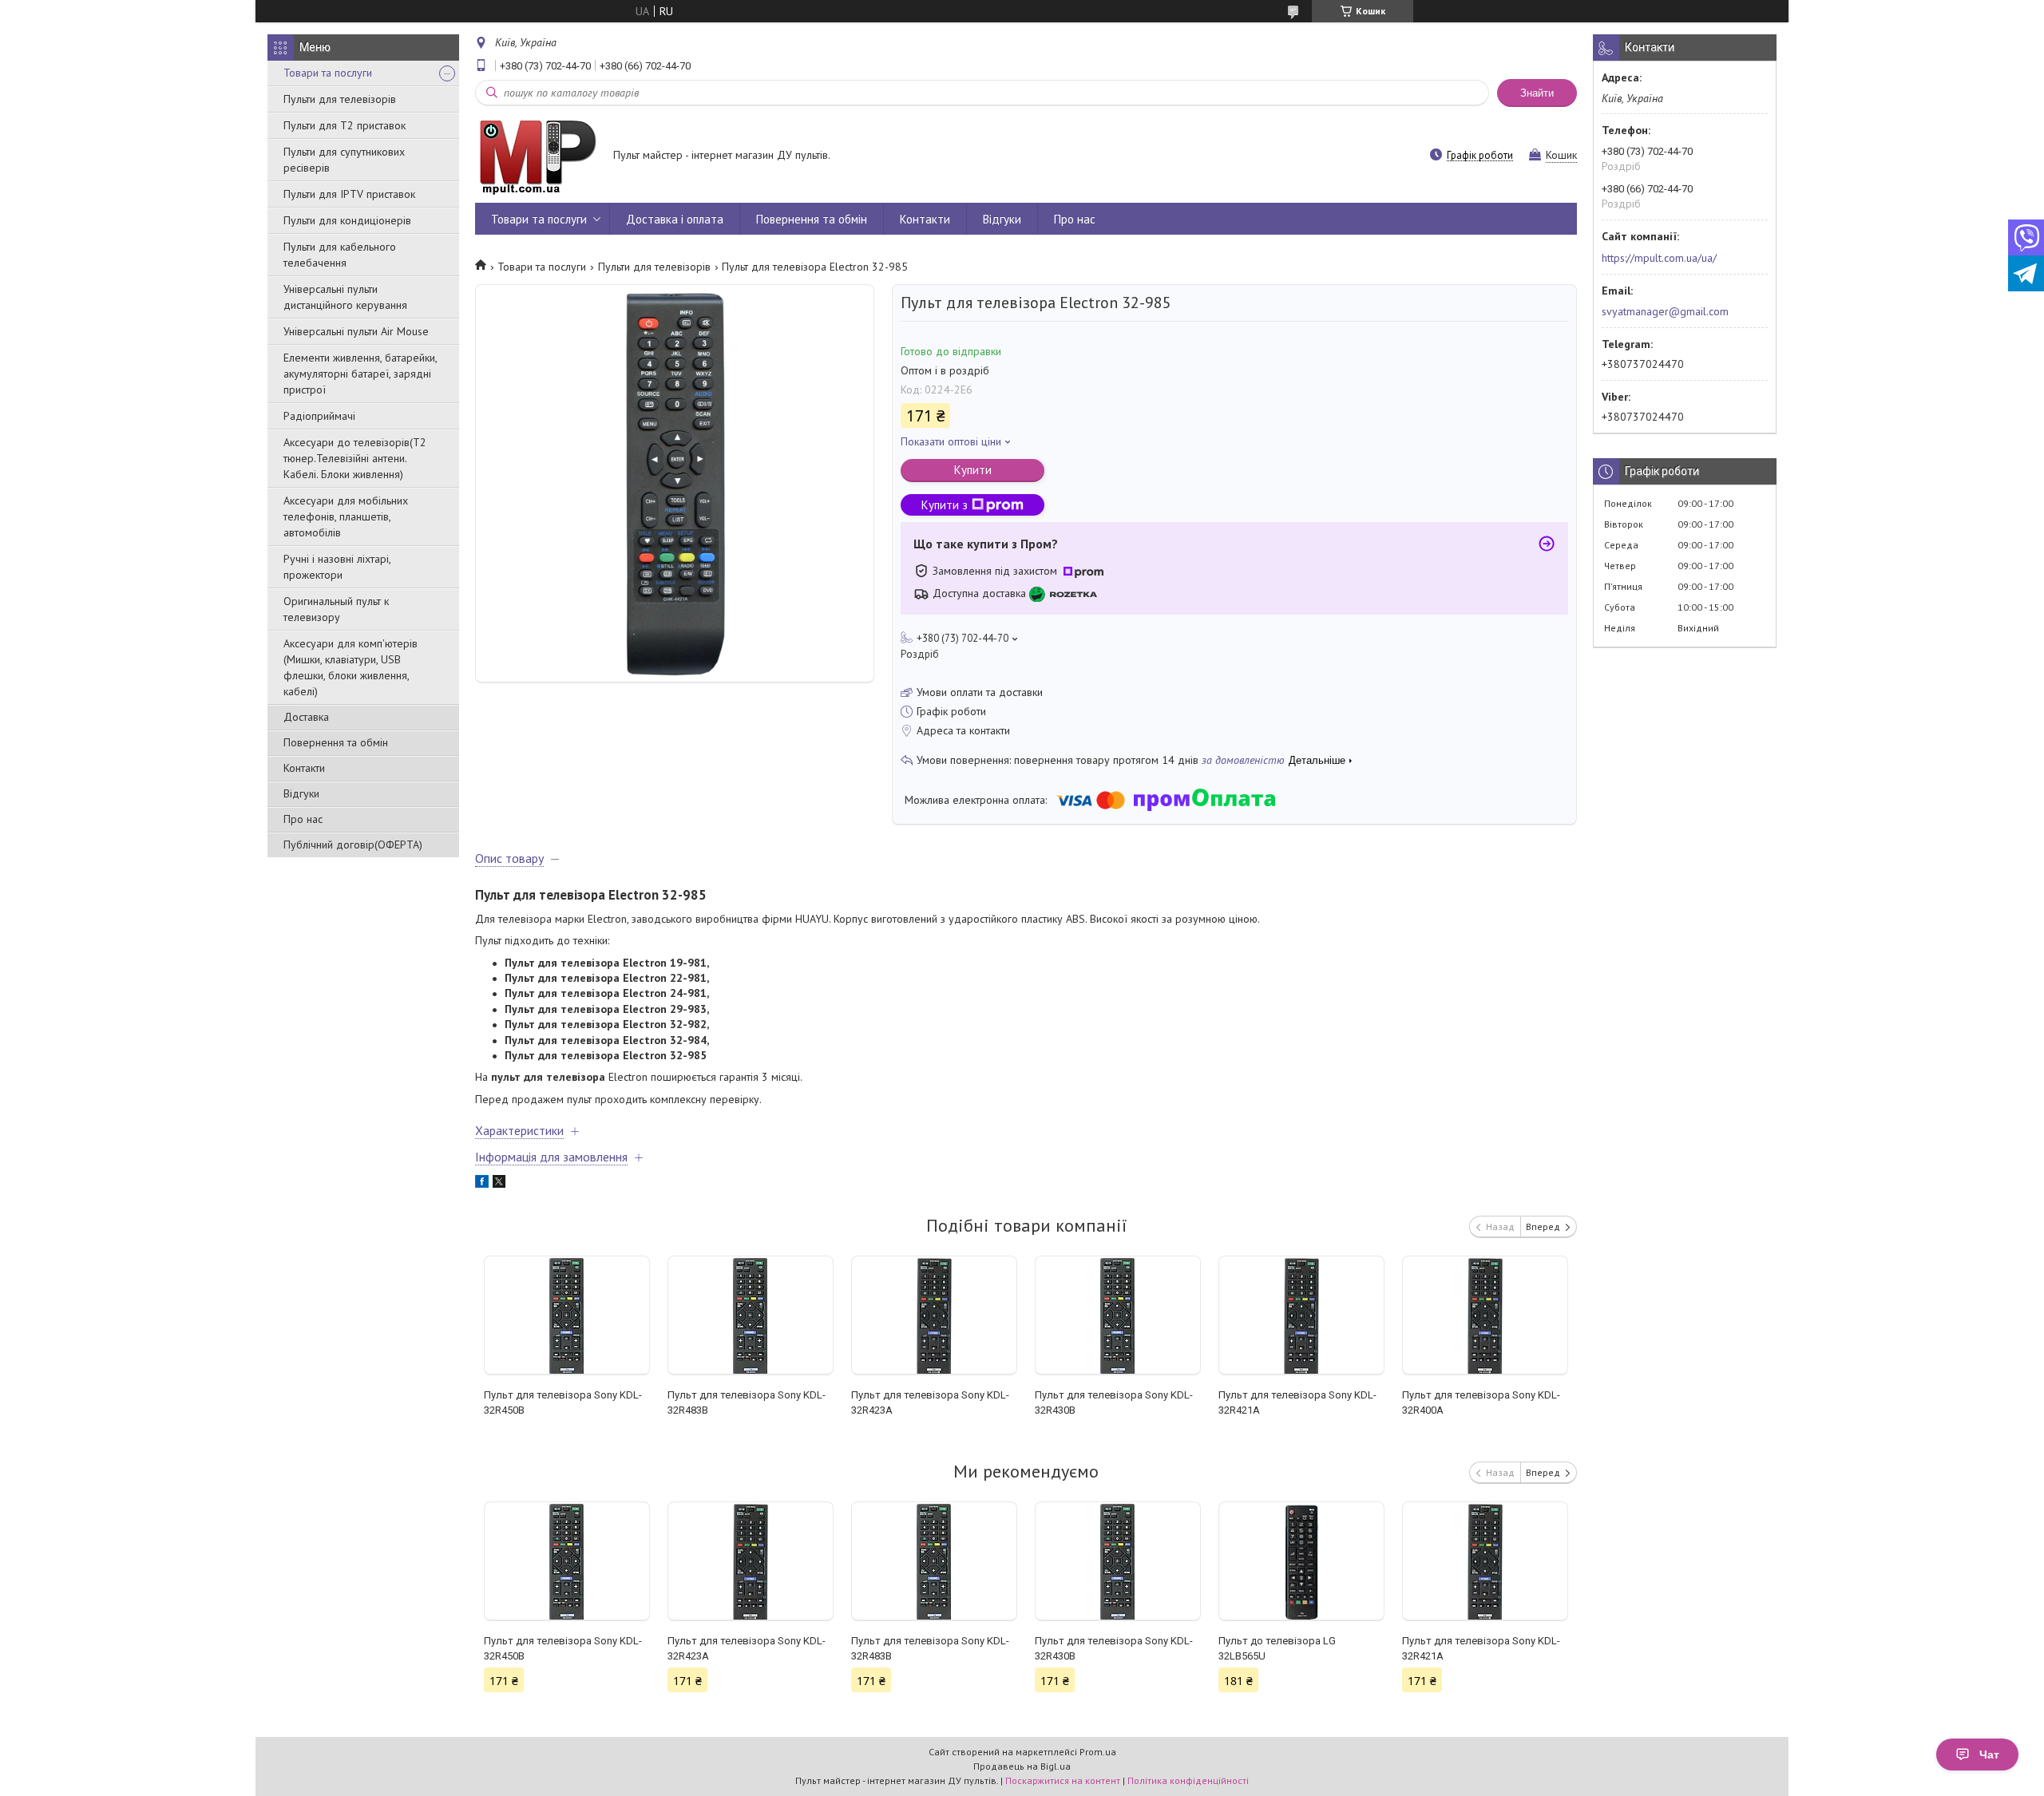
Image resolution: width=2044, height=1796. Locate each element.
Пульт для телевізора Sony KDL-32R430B (1114, 1402)
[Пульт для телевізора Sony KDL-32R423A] (934, 1315)
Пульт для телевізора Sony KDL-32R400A (1481, 1402)
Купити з (945, 505)
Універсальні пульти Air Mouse (356, 331)
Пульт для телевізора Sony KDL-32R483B (747, 1402)
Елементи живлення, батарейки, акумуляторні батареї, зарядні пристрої (360, 374)
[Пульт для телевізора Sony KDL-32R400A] (1485, 1315)
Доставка (306, 717)
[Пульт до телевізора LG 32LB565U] (1301, 1561)
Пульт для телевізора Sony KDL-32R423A (930, 1402)
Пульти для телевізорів (340, 99)
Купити (973, 470)
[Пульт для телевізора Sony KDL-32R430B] (1117, 1315)
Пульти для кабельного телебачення (340, 255)
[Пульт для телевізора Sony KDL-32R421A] (1301, 1315)
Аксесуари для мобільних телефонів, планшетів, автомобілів (346, 516)
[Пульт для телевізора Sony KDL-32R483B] (750, 1315)
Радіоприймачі (319, 416)
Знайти (1537, 93)
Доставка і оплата (675, 219)
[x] (499, 1184)
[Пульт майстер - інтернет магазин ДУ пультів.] (537, 156)
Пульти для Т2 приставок (345, 125)
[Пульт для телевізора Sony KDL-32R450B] (566, 1315)
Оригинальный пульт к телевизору (336, 609)
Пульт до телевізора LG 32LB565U (1277, 1648)
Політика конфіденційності (1188, 1780)
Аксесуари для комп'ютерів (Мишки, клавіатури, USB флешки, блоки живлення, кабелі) (351, 667)
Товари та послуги (328, 73)
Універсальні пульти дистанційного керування (345, 297)
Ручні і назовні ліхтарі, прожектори (337, 567)
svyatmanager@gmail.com (1665, 311)
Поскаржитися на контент (1063, 1780)
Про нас (303, 819)
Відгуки (301, 793)
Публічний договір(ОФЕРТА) (353, 845)
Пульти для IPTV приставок (349, 194)
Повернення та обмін (336, 742)
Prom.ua (1098, 1752)
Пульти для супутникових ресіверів (344, 160)
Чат (1989, 1754)
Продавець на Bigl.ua (1022, 1766)
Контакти (304, 768)
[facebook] (482, 1184)
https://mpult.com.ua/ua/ (1659, 258)
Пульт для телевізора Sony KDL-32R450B (563, 1402)
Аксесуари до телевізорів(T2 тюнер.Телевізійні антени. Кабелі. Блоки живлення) (355, 458)
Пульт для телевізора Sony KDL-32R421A (1297, 1402)
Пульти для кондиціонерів (347, 220)
